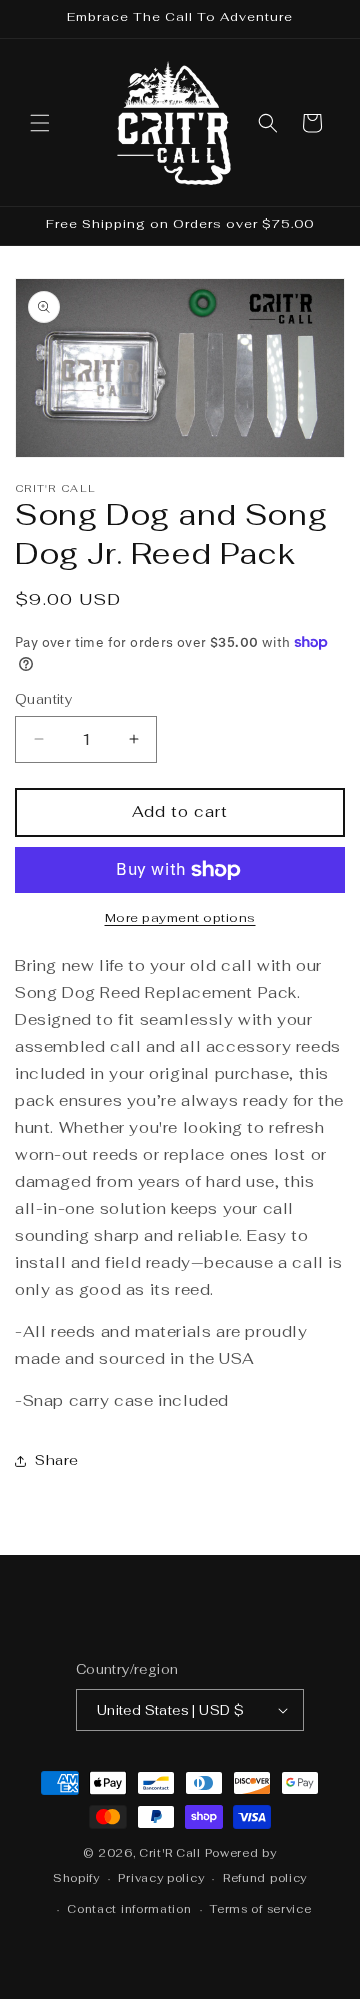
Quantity (43, 699)
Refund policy (265, 1878)
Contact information (129, 1909)
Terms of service (260, 1909)
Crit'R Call (170, 1853)
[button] (40, 123)
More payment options (180, 918)
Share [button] (57, 1460)
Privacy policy (161, 1878)
